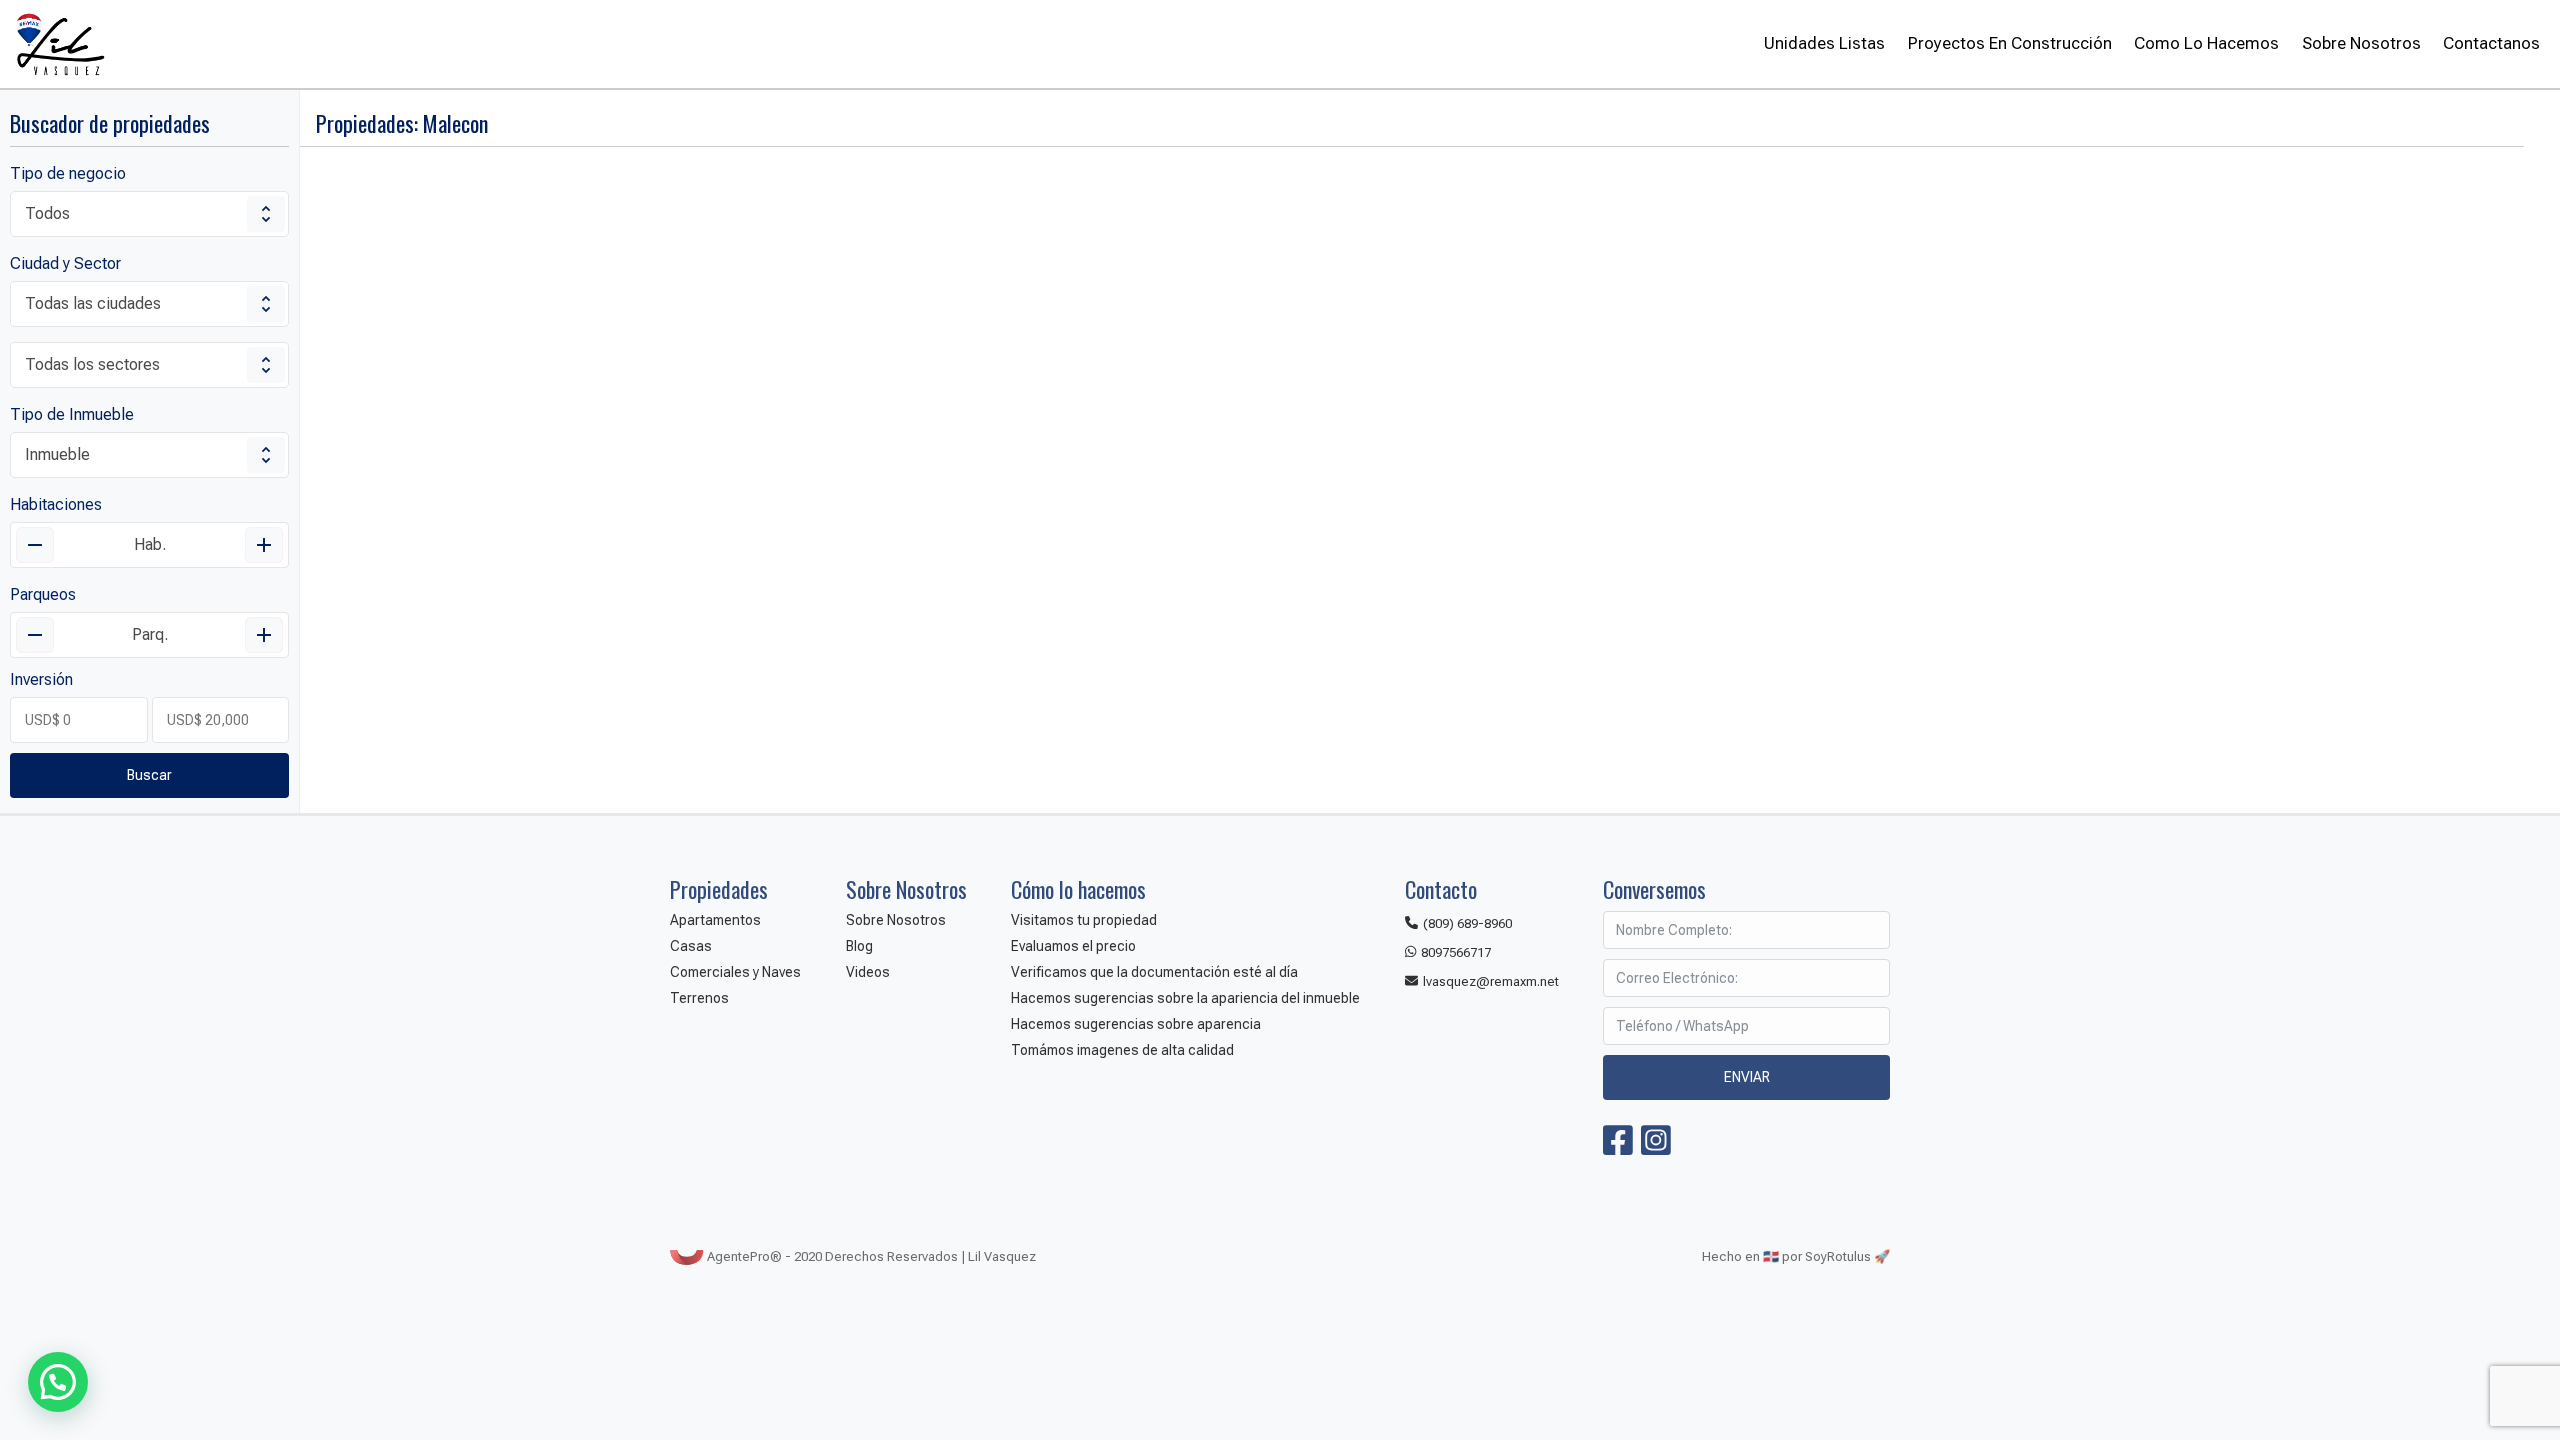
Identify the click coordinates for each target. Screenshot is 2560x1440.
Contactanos (2491, 43)
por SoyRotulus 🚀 (1836, 1256)
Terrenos (699, 998)
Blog (859, 946)
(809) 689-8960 (1467, 923)
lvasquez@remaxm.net (1491, 981)
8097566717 (1456, 952)
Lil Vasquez (59, 44)
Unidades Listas (1824, 43)
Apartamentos (715, 920)
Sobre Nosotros (2361, 43)
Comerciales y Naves (735, 972)
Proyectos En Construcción (2009, 43)
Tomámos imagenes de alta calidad (1122, 1050)
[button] (58, 1382)
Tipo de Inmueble (72, 414)
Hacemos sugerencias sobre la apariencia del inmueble (1185, 998)
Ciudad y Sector (65, 263)
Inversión (41, 679)
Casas (691, 946)
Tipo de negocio (68, 173)
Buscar (149, 775)
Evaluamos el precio (1073, 946)
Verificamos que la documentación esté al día (1154, 972)
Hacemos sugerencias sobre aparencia (1136, 1024)
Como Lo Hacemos (2206, 43)
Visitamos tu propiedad (1084, 920)
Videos (868, 972)
